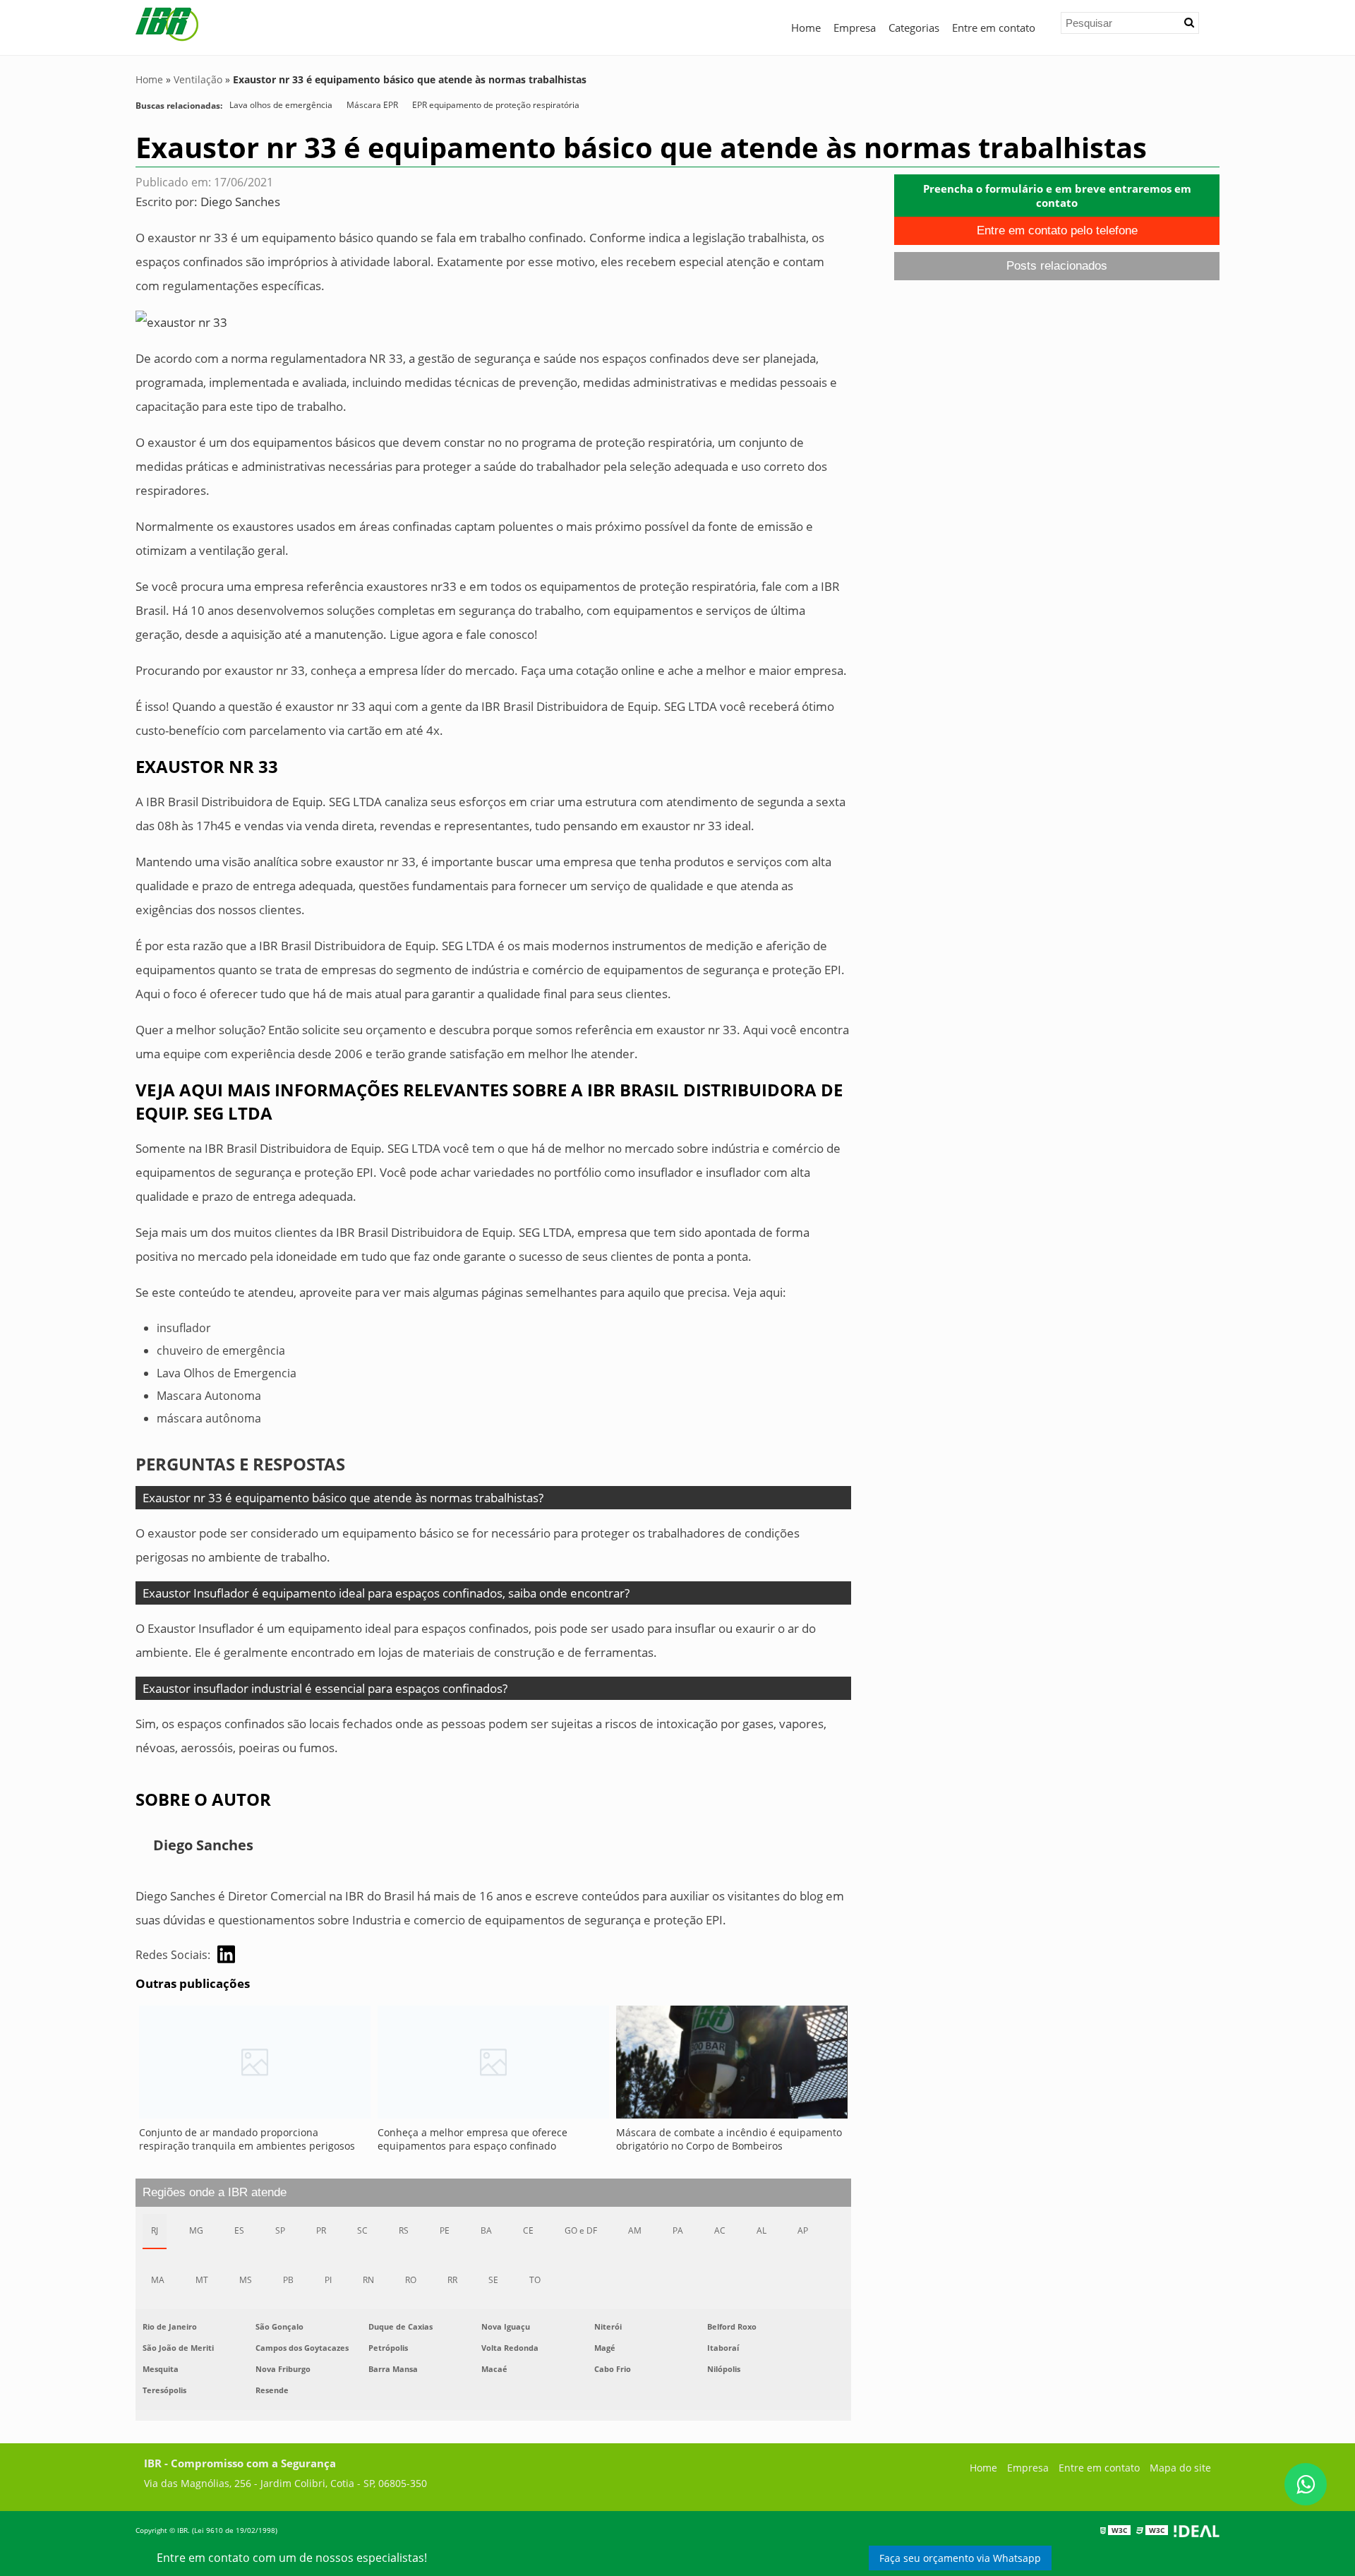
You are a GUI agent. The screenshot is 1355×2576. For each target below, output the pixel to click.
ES (239, 2230)
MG (196, 2230)
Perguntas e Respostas (240, 1464)
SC (362, 2230)
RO (411, 2280)
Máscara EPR (372, 105)
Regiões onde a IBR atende (215, 2192)
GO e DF (581, 2230)
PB (288, 2280)
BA (486, 2230)
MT (202, 2280)
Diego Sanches (240, 202)
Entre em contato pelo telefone (1057, 230)
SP (280, 2230)
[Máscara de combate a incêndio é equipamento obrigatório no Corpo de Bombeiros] (732, 2066)
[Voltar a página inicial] (167, 23)
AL (761, 2230)
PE (445, 2230)
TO (535, 2280)
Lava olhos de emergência (281, 105)
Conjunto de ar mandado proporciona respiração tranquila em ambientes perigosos (247, 2139)
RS (404, 2230)
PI (328, 2280)
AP (803, 2230)
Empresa (855, 28)
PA (678, 2230)
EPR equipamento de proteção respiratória (496, 105)
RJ (155, 2230)
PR (321, 2230)
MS (246, 2280)
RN (368, 2280)
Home (806, 28)
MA (158, 2280)
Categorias (914, 28)
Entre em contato (994, 28)
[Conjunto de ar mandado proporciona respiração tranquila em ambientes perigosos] (255, 2066)
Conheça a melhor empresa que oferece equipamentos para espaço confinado (472, 2139)
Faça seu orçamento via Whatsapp (960, 2558)
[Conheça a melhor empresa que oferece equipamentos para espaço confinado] (493, 2066)
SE (493, 2280)
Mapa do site (1180, 2468)
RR (452, 2280)
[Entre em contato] (181, 322)
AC (720, 2230)
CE (528, 2230)
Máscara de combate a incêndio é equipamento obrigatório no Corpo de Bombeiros (729, 2139)
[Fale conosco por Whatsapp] (1306, 2484)
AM (635, 2230)
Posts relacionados (1057, 266)
